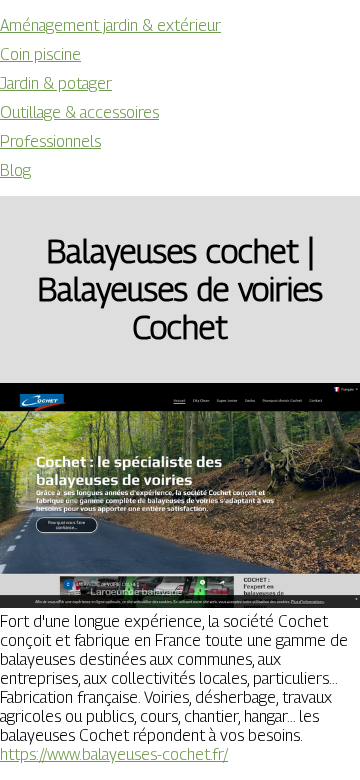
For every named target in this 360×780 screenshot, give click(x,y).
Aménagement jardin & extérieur (110, 25)
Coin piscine (40, 54)
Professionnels (50, 141)
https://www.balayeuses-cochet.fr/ (114, 754)
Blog (15, 170)
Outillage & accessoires (79, 112)
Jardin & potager (56, 83)
